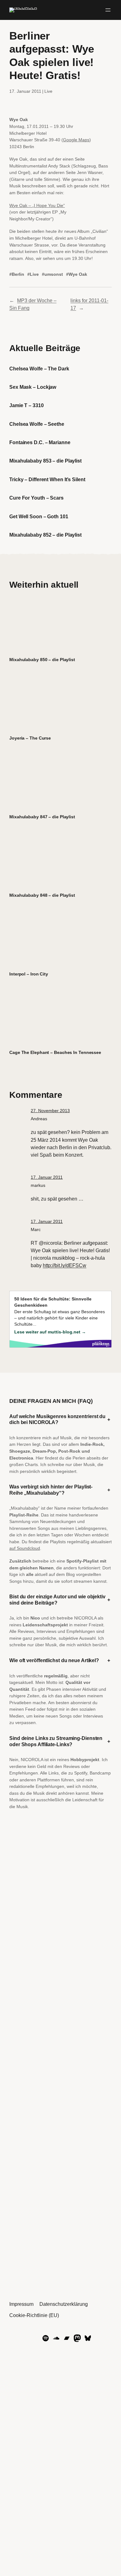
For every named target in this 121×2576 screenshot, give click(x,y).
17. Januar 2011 (47, 1177)
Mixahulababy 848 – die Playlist (42, 895)
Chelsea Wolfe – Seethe (37, 424)
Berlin (18, 274)
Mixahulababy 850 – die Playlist (42, 660)
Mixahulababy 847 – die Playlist (42, 817)
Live (48, 91)
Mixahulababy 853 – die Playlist (45, 461)
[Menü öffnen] (108, 10)
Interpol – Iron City (29, 974)
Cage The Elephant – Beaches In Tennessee (55, 1052)
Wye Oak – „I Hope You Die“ (37, 205)
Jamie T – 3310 (27, 405)
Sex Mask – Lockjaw (33, 387)
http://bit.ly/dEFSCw (65, 1265)
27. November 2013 (50, 1111)
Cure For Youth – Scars (36, 498)
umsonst (54, 274)
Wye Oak (78, 274)
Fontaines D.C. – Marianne (40, 442)
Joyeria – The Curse (30, 738)
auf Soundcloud (25, 1548)
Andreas (39, 1119)
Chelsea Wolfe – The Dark (39, 369)
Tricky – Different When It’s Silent (47, 479)
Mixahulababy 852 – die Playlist (45, 535)
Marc (36, 1229)
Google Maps (76, 140)
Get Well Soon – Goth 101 (39, 516)
